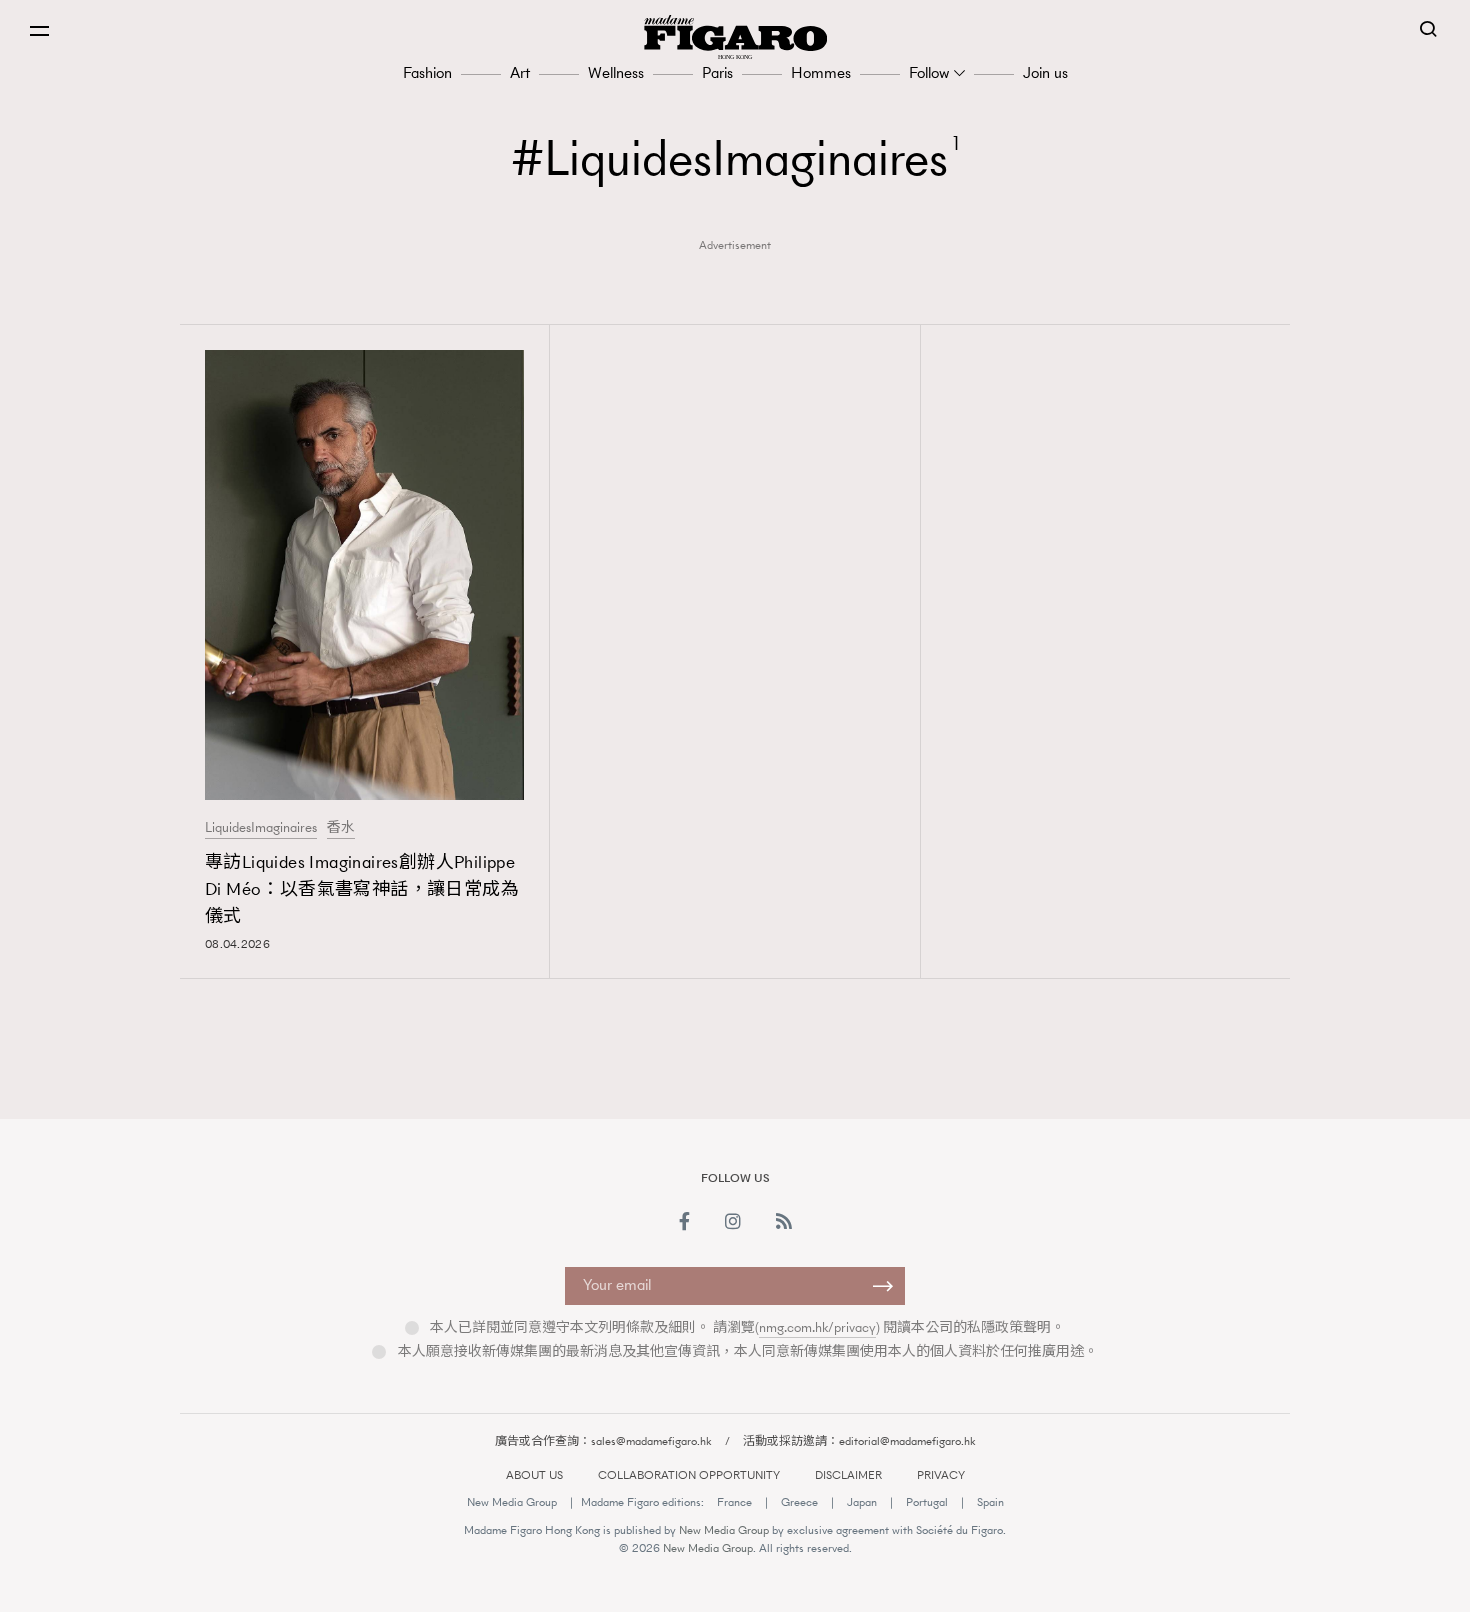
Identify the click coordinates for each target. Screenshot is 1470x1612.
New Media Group (512, 1502)
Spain (990, 1502)
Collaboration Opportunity (689, 1475)
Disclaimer (848, 1475)
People (1020, 1099)
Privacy (941, 1475)
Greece (799, 1502)
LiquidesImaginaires (261, 828)
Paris (717, 72)
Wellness (616, 72)
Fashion (427, 72)
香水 (341, 828)
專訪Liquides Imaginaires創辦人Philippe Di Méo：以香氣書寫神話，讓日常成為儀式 (362, 889)
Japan (862, 1502)
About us (534, 1475)
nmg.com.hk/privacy (817, 1327)
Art (520, 72)
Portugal (927, 1502)
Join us (1045, 72)
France (734, 1502)
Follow (929, 72)
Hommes (821, 72)
